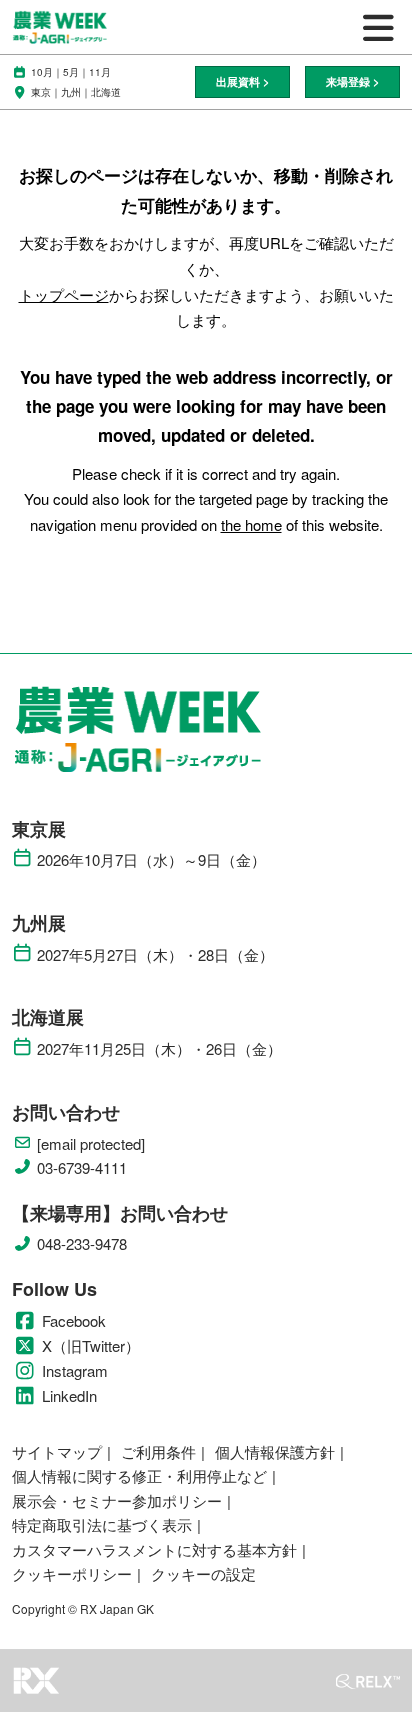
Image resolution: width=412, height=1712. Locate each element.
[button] (242, 82)
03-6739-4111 (82, 1168)
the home (251, 524)
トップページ (64, 294)
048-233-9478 (82, 1244)
